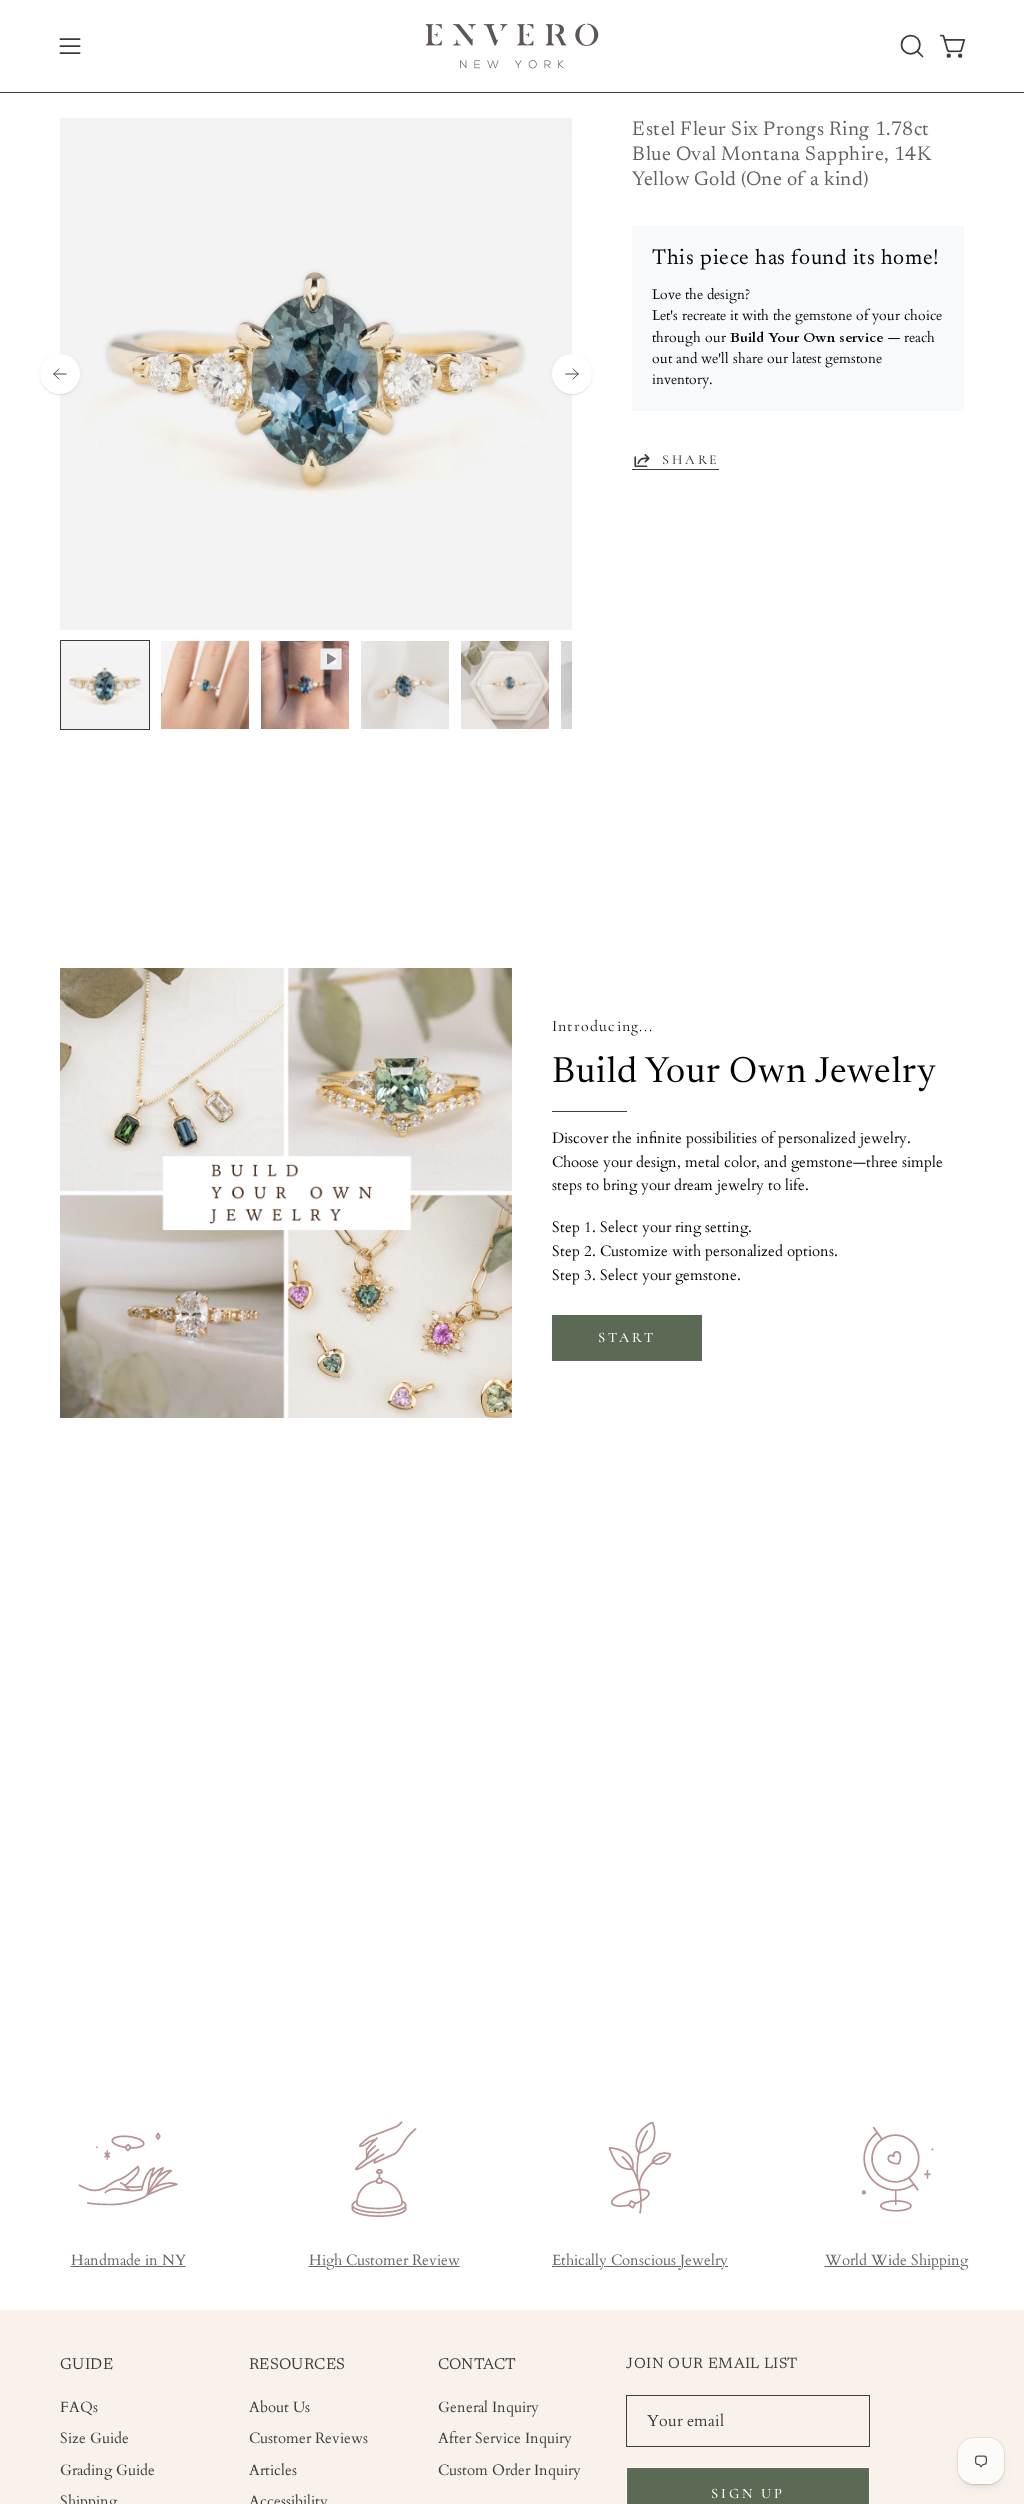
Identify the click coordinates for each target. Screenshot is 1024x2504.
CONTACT (477, 2365)
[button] (910, 46)
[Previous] (60, 374)
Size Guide (94, 2438)
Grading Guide (107, 2469)
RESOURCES (297, 2365)
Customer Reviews (308, 2438)
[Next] (572, 374)
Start (626, 1337)
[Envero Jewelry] (512, 46)
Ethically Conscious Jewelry (640, 2260)
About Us (279, 2407)
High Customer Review (384, 2260)
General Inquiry (488, 2407)
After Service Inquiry (505, 2438)
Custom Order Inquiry (509, 2469)
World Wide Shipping (896, 2260)
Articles (273, 2469)
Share (690, 459)
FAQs (79, 2407)
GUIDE (86, 2365)
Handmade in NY (128, 2260)
